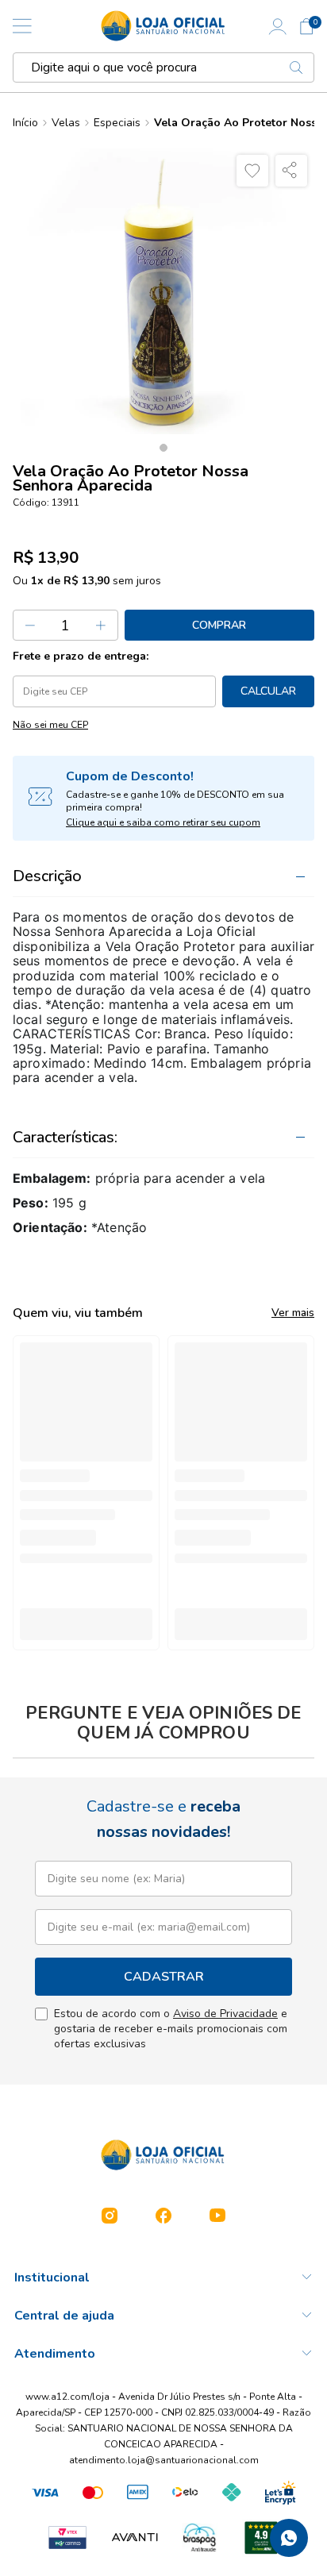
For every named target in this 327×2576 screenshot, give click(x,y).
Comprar (219, 625)
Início (25, 123)
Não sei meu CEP (50, 725)
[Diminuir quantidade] (30, 625)
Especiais (117, 123)
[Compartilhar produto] (291, 171)
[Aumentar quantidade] (102, 625)
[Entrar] (278, 26)
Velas (66, 123)
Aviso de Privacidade (225, 2014)
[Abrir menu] (22, 26)
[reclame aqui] (261, 2538)
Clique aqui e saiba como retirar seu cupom (163, 822)
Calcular (268, 691)
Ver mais (293, 1313)
